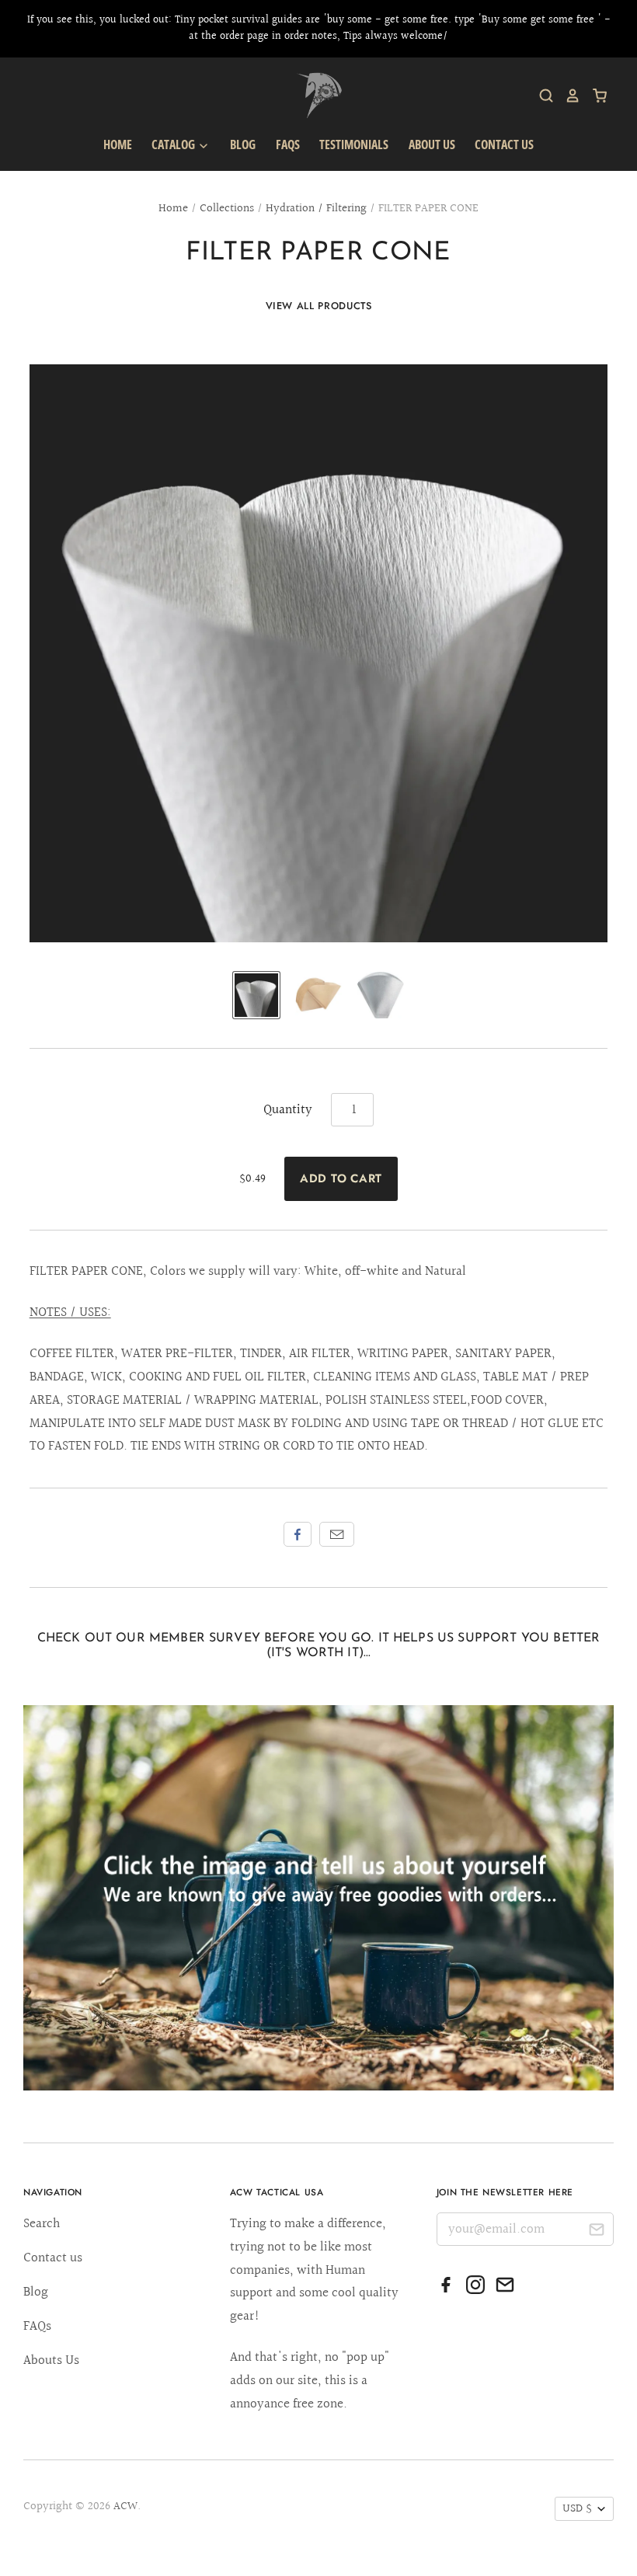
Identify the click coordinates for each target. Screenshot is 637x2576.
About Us (432, 144)
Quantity (288, 1110)
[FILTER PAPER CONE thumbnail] (381, 995)
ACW (125, 2506)
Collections (227, 209)
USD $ (577, 2509)
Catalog (174, 144)
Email (337, 1534)
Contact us (53, 2258)
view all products (319, 306)
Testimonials (354, 144)
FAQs (288, 144)
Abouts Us (51, 2360)
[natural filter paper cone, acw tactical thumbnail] (318, 995)
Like (298, 1534)
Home (118, 144)
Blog (243, 144)
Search (42, 2224)
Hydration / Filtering (316, 209)
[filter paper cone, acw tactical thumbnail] (256, 995)
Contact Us (504, 144)
